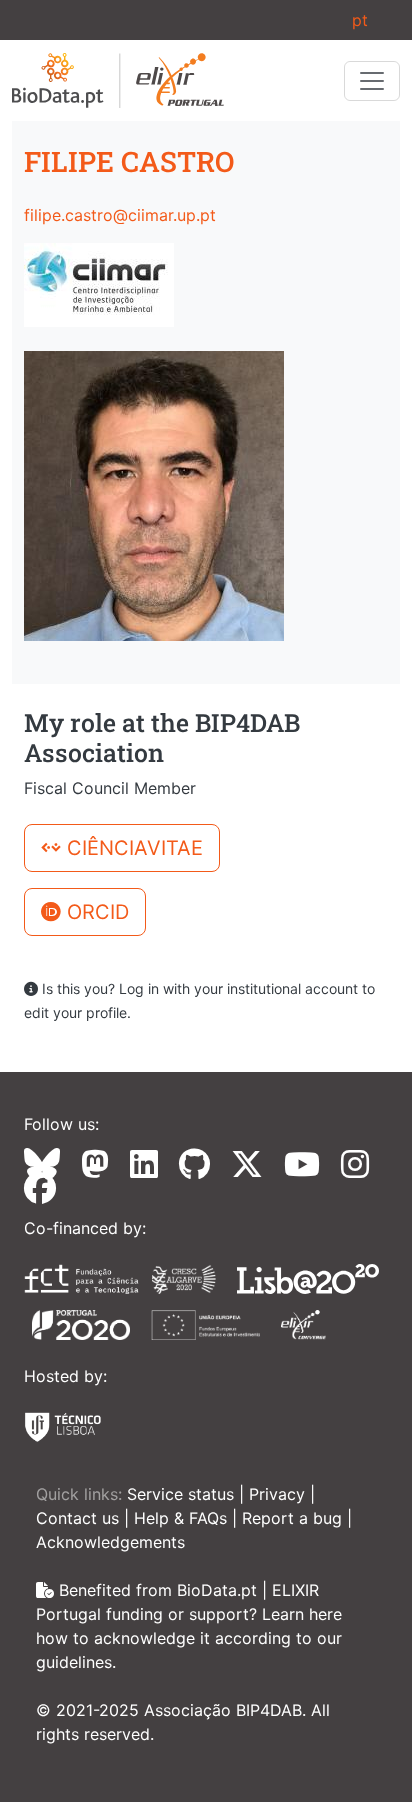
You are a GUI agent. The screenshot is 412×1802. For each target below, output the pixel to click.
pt (360, 20)
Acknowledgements (110, 1542)
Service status (183, 1494)
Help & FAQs (183, 1518)
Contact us (80, 1518)
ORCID (95, 912)
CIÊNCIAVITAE (132, 848)
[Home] (118, 80)
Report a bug (294, 1518)
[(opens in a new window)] (50, 1164)
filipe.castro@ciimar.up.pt (120, 215)
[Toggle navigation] (372, 81)
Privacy (279, 1494)
